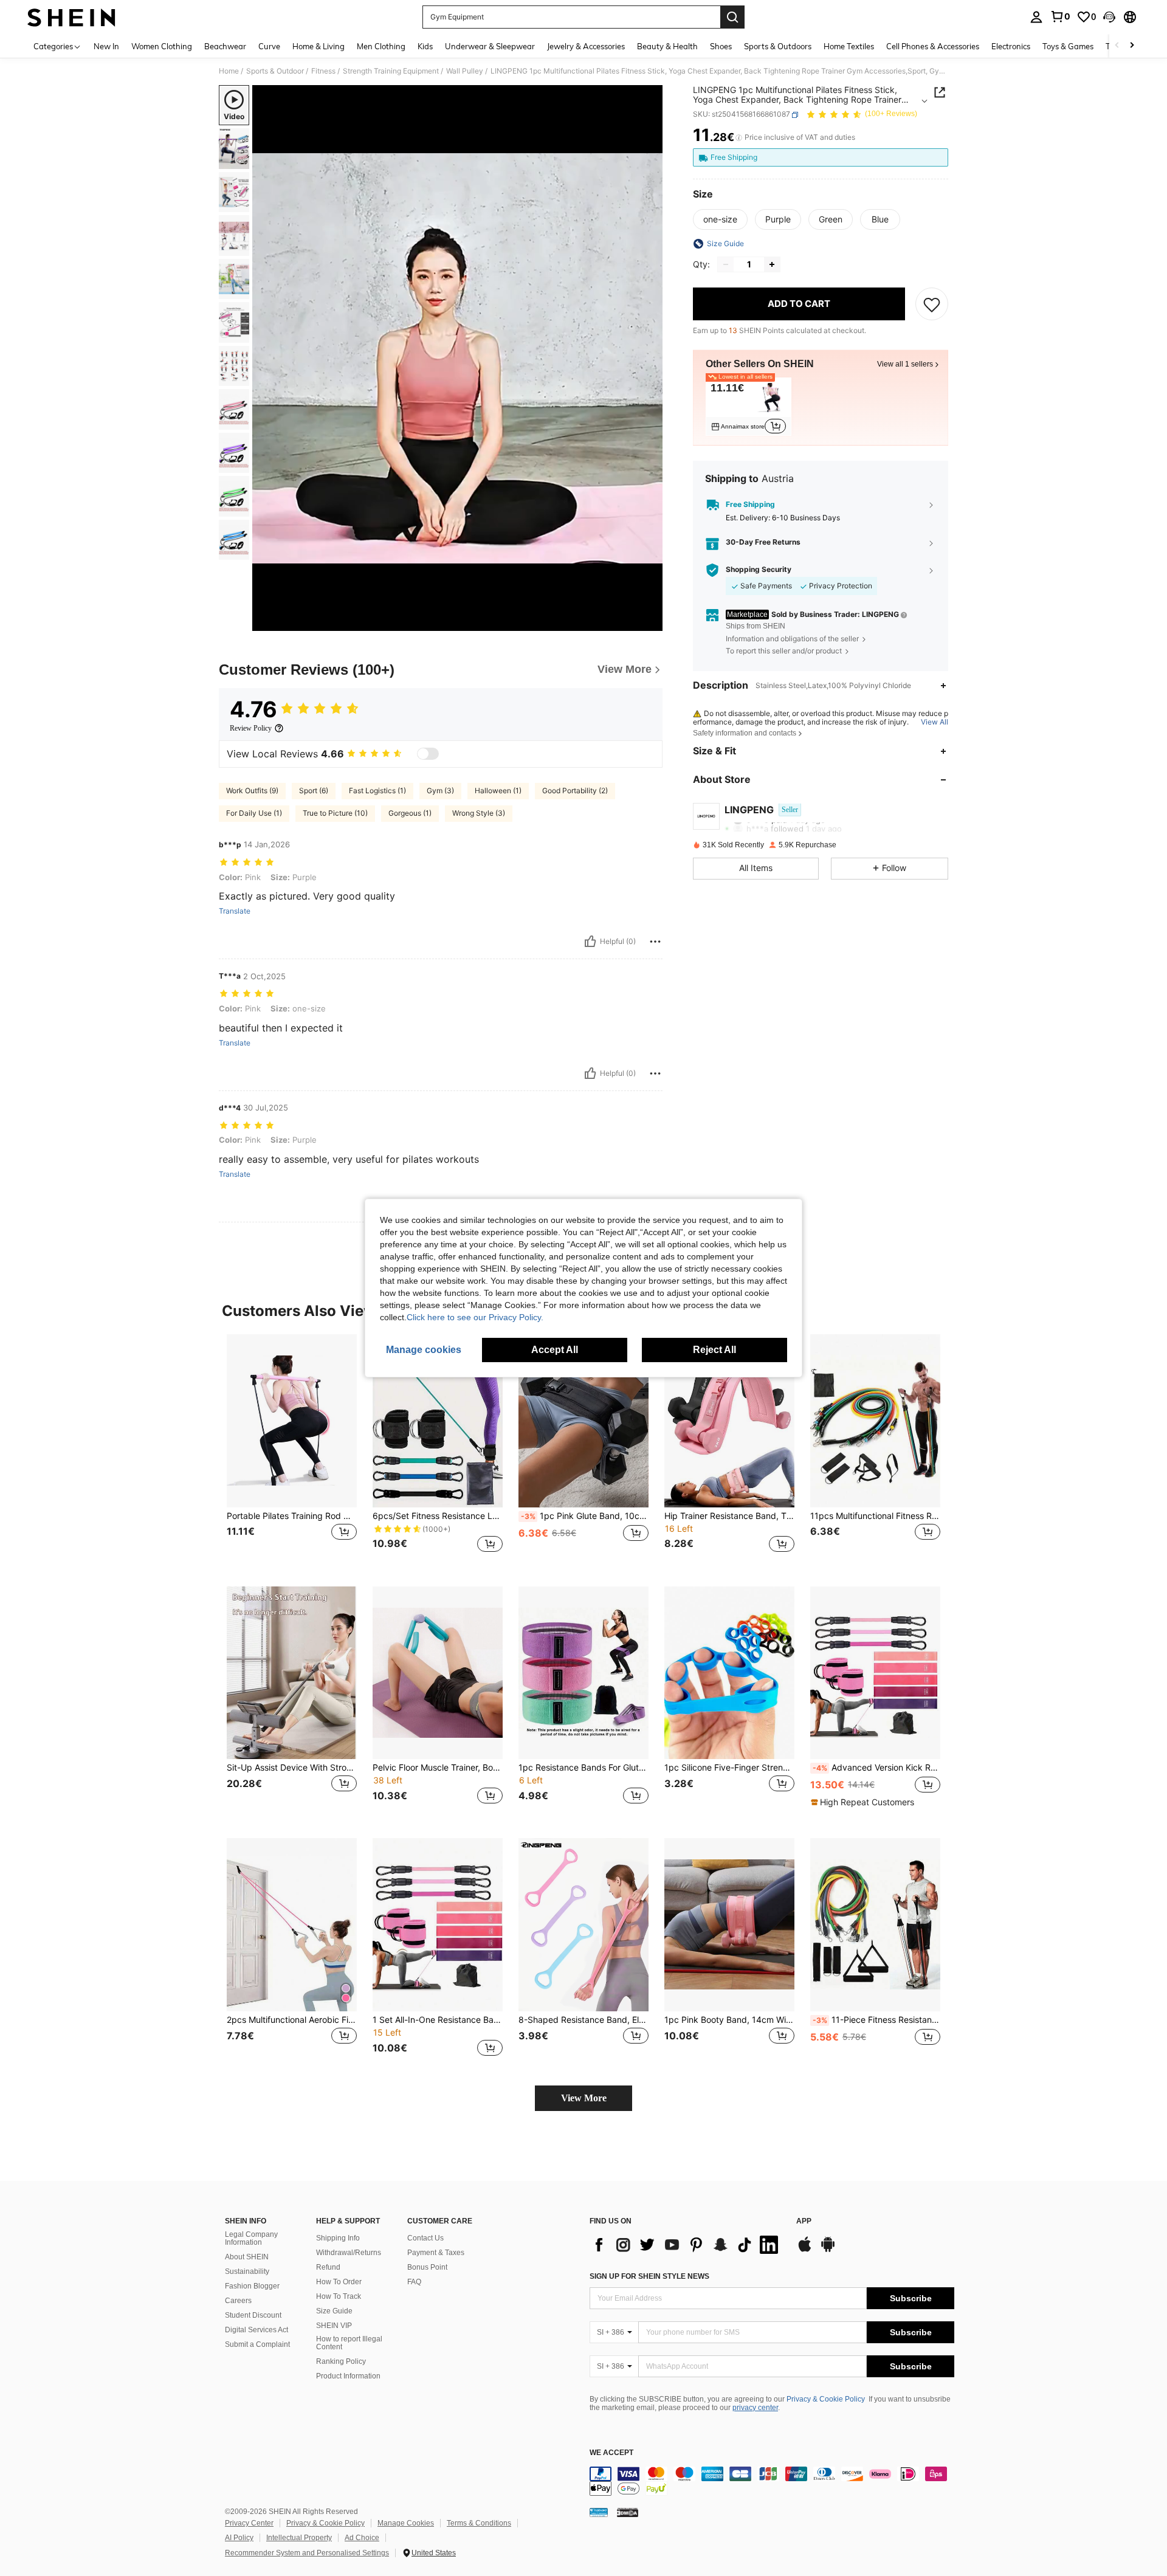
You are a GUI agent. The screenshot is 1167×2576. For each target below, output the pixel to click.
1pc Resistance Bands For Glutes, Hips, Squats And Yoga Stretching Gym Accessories (583, 1768)
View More (584, 2098)
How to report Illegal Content (349, 2343)
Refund (328, 2267)
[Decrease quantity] (726, 264)
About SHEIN (247, 2257)
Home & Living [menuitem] (318, 46)
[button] (1109, 17)
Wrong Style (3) (479, 813)
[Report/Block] (655, 942)
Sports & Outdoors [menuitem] (778, 46)
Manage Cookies (406, 2523)
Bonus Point (427, 2267)
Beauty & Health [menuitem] (667, 46)
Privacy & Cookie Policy (826, 2399)
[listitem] (749, 407)
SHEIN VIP (334, 2326)
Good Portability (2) (575, 790)
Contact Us (425, 2238)
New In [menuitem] (106, 46)
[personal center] (1036, 17)
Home (229, 71)
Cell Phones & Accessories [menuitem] (933, 46)
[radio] (720, 219)
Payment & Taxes (436, 2253)
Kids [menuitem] (425, 46)
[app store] (805, 2250)
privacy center (755, 2408)
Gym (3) (440, 790)
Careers (238, 2301)
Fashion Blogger (252, 2286)
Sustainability (247, 2271)
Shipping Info (338, 2238)
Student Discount (253, 2315)
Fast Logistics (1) (377, 790)
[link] (1060, 16)
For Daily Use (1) (254, 813)
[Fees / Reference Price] (739, 138)
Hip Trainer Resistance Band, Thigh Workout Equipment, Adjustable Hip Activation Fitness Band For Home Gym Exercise (729, 1516)
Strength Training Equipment (391, 71)
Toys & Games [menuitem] (1068, 46)
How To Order (339, 2282)
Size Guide (334, 2311)
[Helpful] (590, 942)
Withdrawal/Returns (349, 2253)
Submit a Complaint (257, 2344)
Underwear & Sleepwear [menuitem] (490, 46)
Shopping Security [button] (759, 570)
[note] (864, 1802)
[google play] (828, 2250)
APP (804, 2221)
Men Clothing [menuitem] (381, 46)
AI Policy (239, 2538)
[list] (687, 2245)
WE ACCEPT (611, 2453)
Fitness (323, 71)
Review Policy (251, 728)
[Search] (732, 17)
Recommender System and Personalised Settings (307, 2553)
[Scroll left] (1117, 46)
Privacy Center (249, 2523)
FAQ (414, 2282)
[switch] (428, 754)
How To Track (339, 2296)
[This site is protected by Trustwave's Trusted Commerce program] (599, 2512)
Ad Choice (362, 2538)
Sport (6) (314, 790)
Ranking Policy (341, 2361)
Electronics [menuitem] (1011, 46)
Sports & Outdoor (275, 71)
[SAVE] (932, 304)
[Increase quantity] (772, 264)
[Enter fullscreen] (650, 621)
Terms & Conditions (479, 2523)
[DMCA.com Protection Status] (628, 2512)
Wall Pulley (465, 71)
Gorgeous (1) (410, 813)
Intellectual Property (299, 2538)
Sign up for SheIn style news (649, 2276)
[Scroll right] (1132, 46)
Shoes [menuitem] (721, 46)
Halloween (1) (498, 790)
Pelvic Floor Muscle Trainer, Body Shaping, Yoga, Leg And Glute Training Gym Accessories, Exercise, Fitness (438, 1768)
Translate (235, 911)
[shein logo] (71, 17)
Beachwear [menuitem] (225, 46)
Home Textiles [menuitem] (849, 46)
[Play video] (458, 358)
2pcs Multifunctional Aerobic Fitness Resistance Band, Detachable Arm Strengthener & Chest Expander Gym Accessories (292, 2020)
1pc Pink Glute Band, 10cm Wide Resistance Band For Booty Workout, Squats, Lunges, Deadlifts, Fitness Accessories (585, 1516)
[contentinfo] (772, 2481)
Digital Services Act (256, 2330)
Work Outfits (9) (252, 790)
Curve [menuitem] (269, 46)
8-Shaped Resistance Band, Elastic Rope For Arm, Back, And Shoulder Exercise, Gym (583, 2020)
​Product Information (348, 2376)
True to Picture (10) (335, 813)
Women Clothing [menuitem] (162, 46)
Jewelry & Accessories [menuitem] (586, 46)
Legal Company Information (251, 2239)
